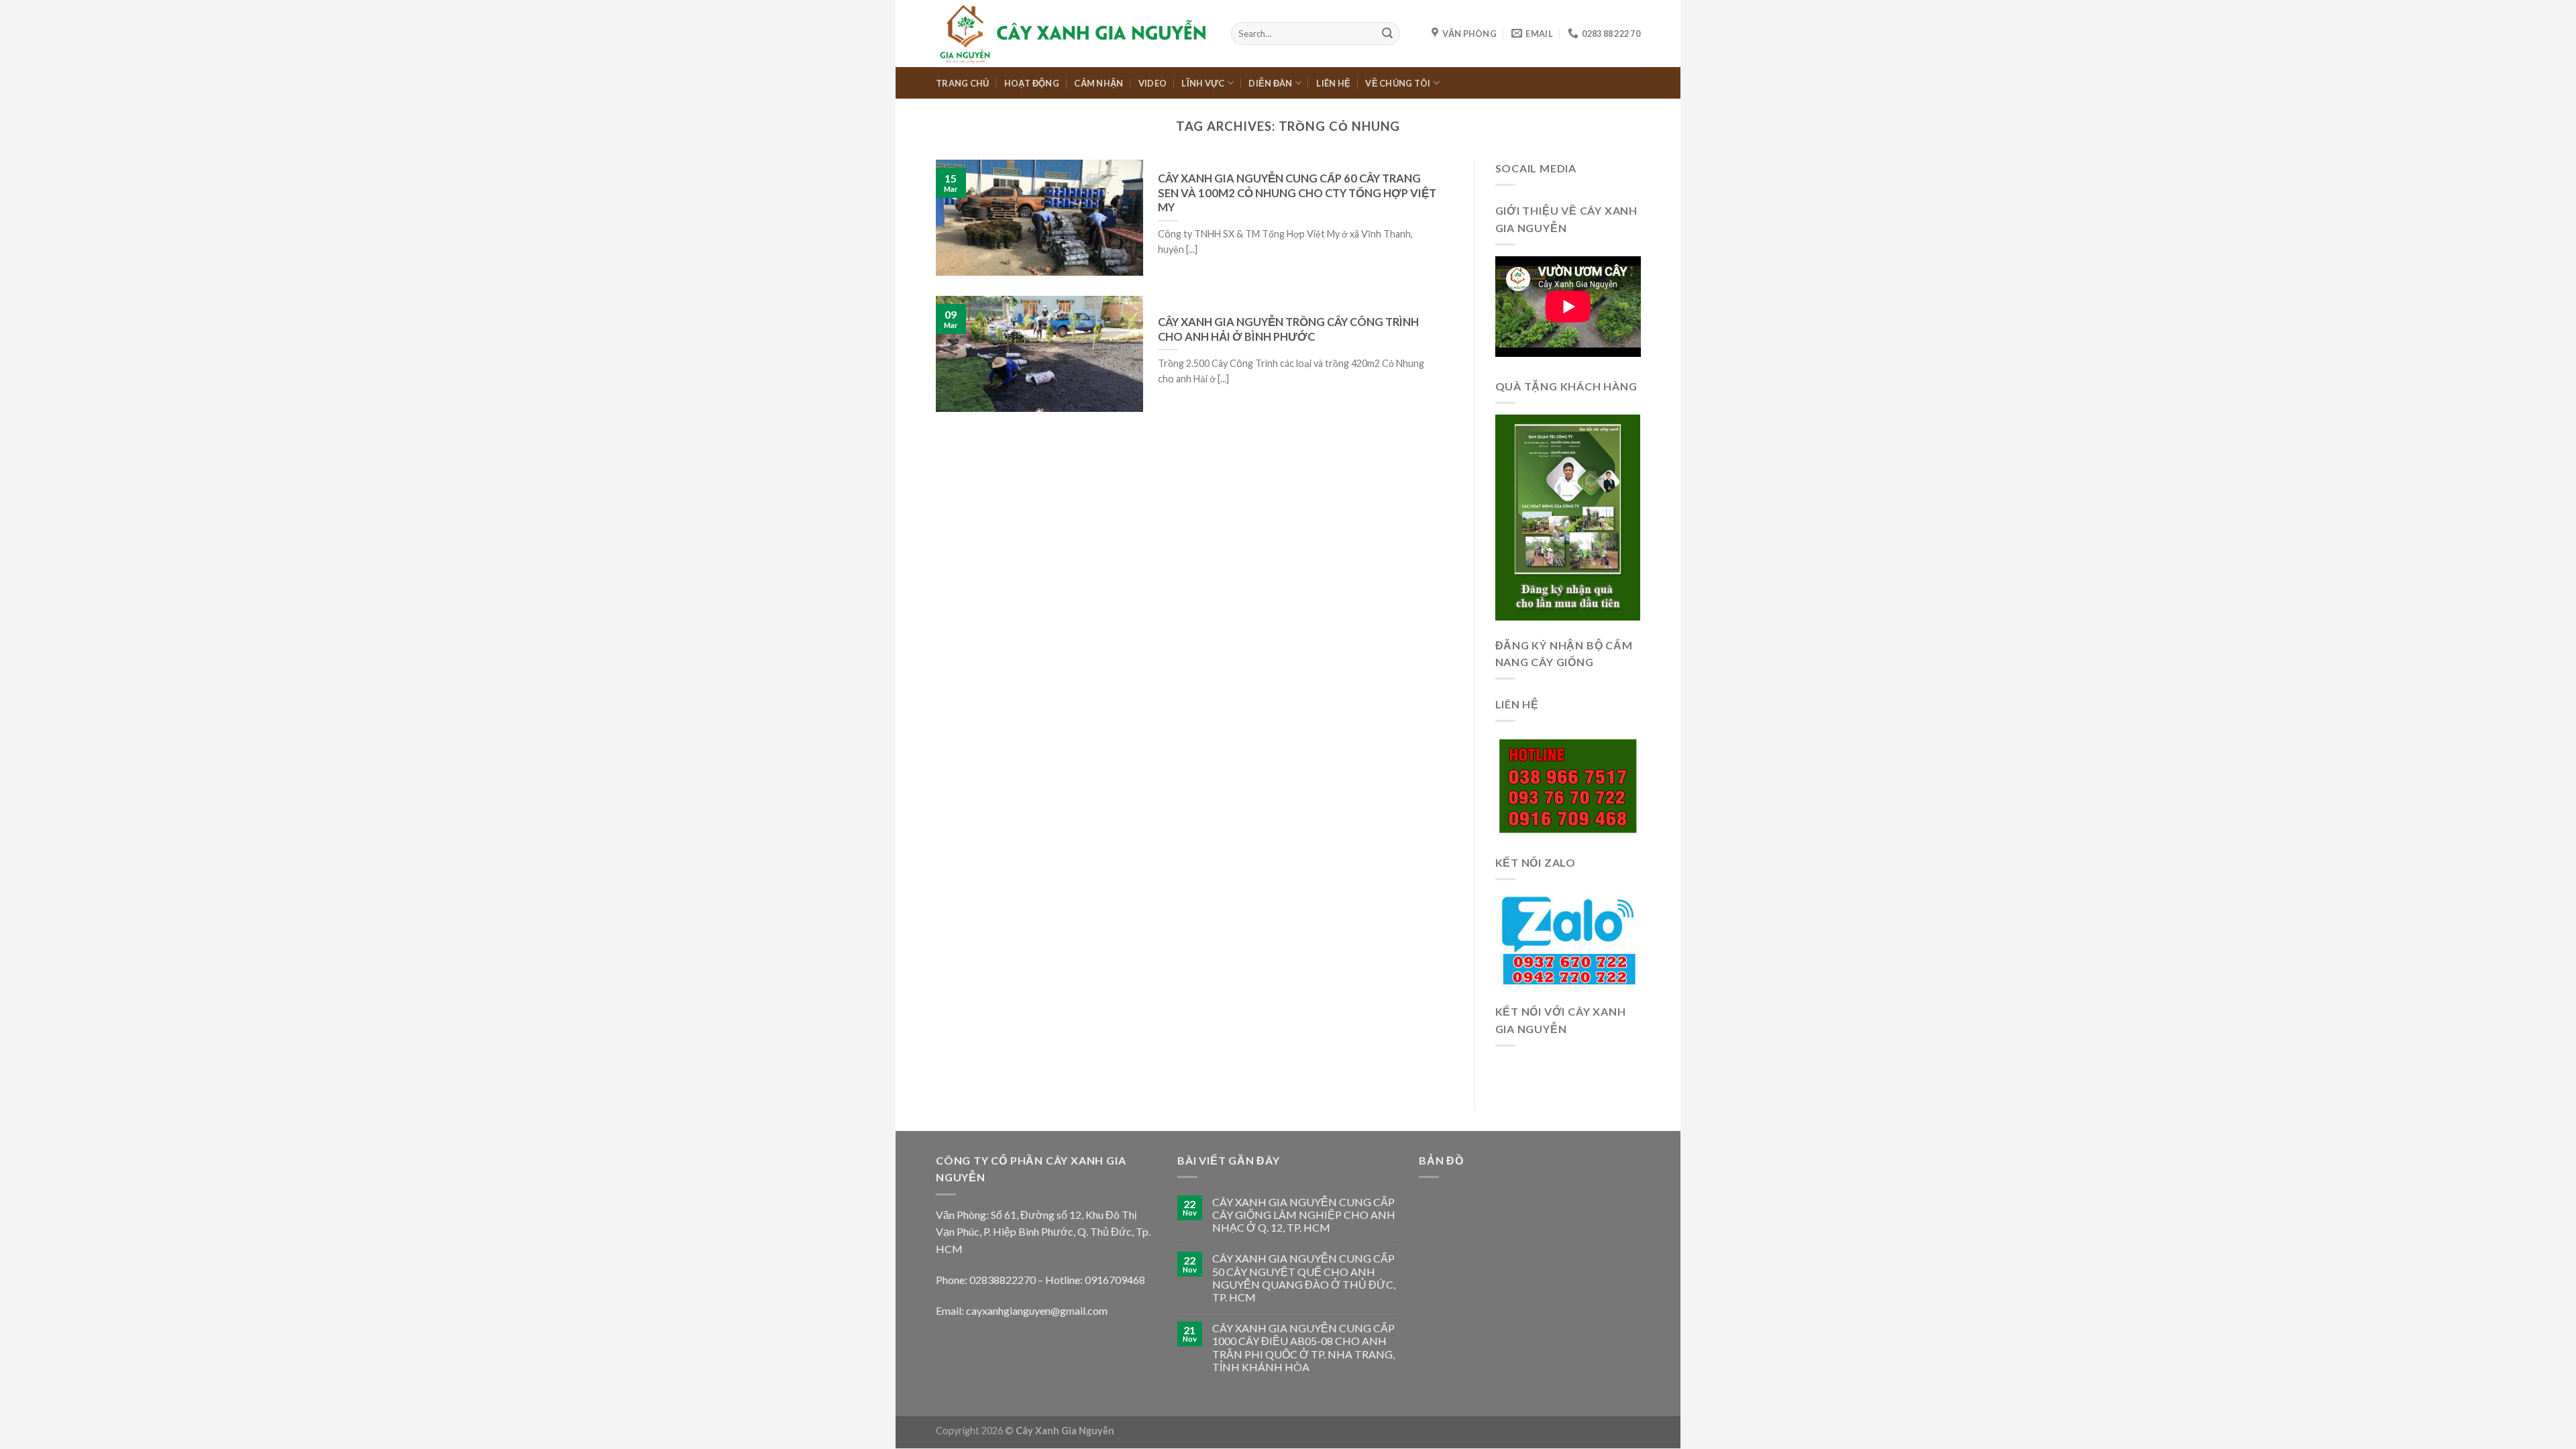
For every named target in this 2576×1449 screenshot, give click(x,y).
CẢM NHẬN (1098, 83)
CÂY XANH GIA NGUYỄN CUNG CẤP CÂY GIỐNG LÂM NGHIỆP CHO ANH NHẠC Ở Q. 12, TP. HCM (1304, 1215)
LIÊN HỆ (1333, 83)
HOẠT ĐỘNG (1032, 83)
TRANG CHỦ (962, 83)
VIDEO (1152, 83)
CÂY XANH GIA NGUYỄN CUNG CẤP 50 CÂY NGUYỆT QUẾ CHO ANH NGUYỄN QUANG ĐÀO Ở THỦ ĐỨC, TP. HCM (1304, 1278)
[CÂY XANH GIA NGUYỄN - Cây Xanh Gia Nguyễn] (1073, 33)
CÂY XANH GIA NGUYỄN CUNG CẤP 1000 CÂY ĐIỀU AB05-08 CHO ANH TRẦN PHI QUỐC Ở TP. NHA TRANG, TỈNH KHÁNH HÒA (1303, 1347)
